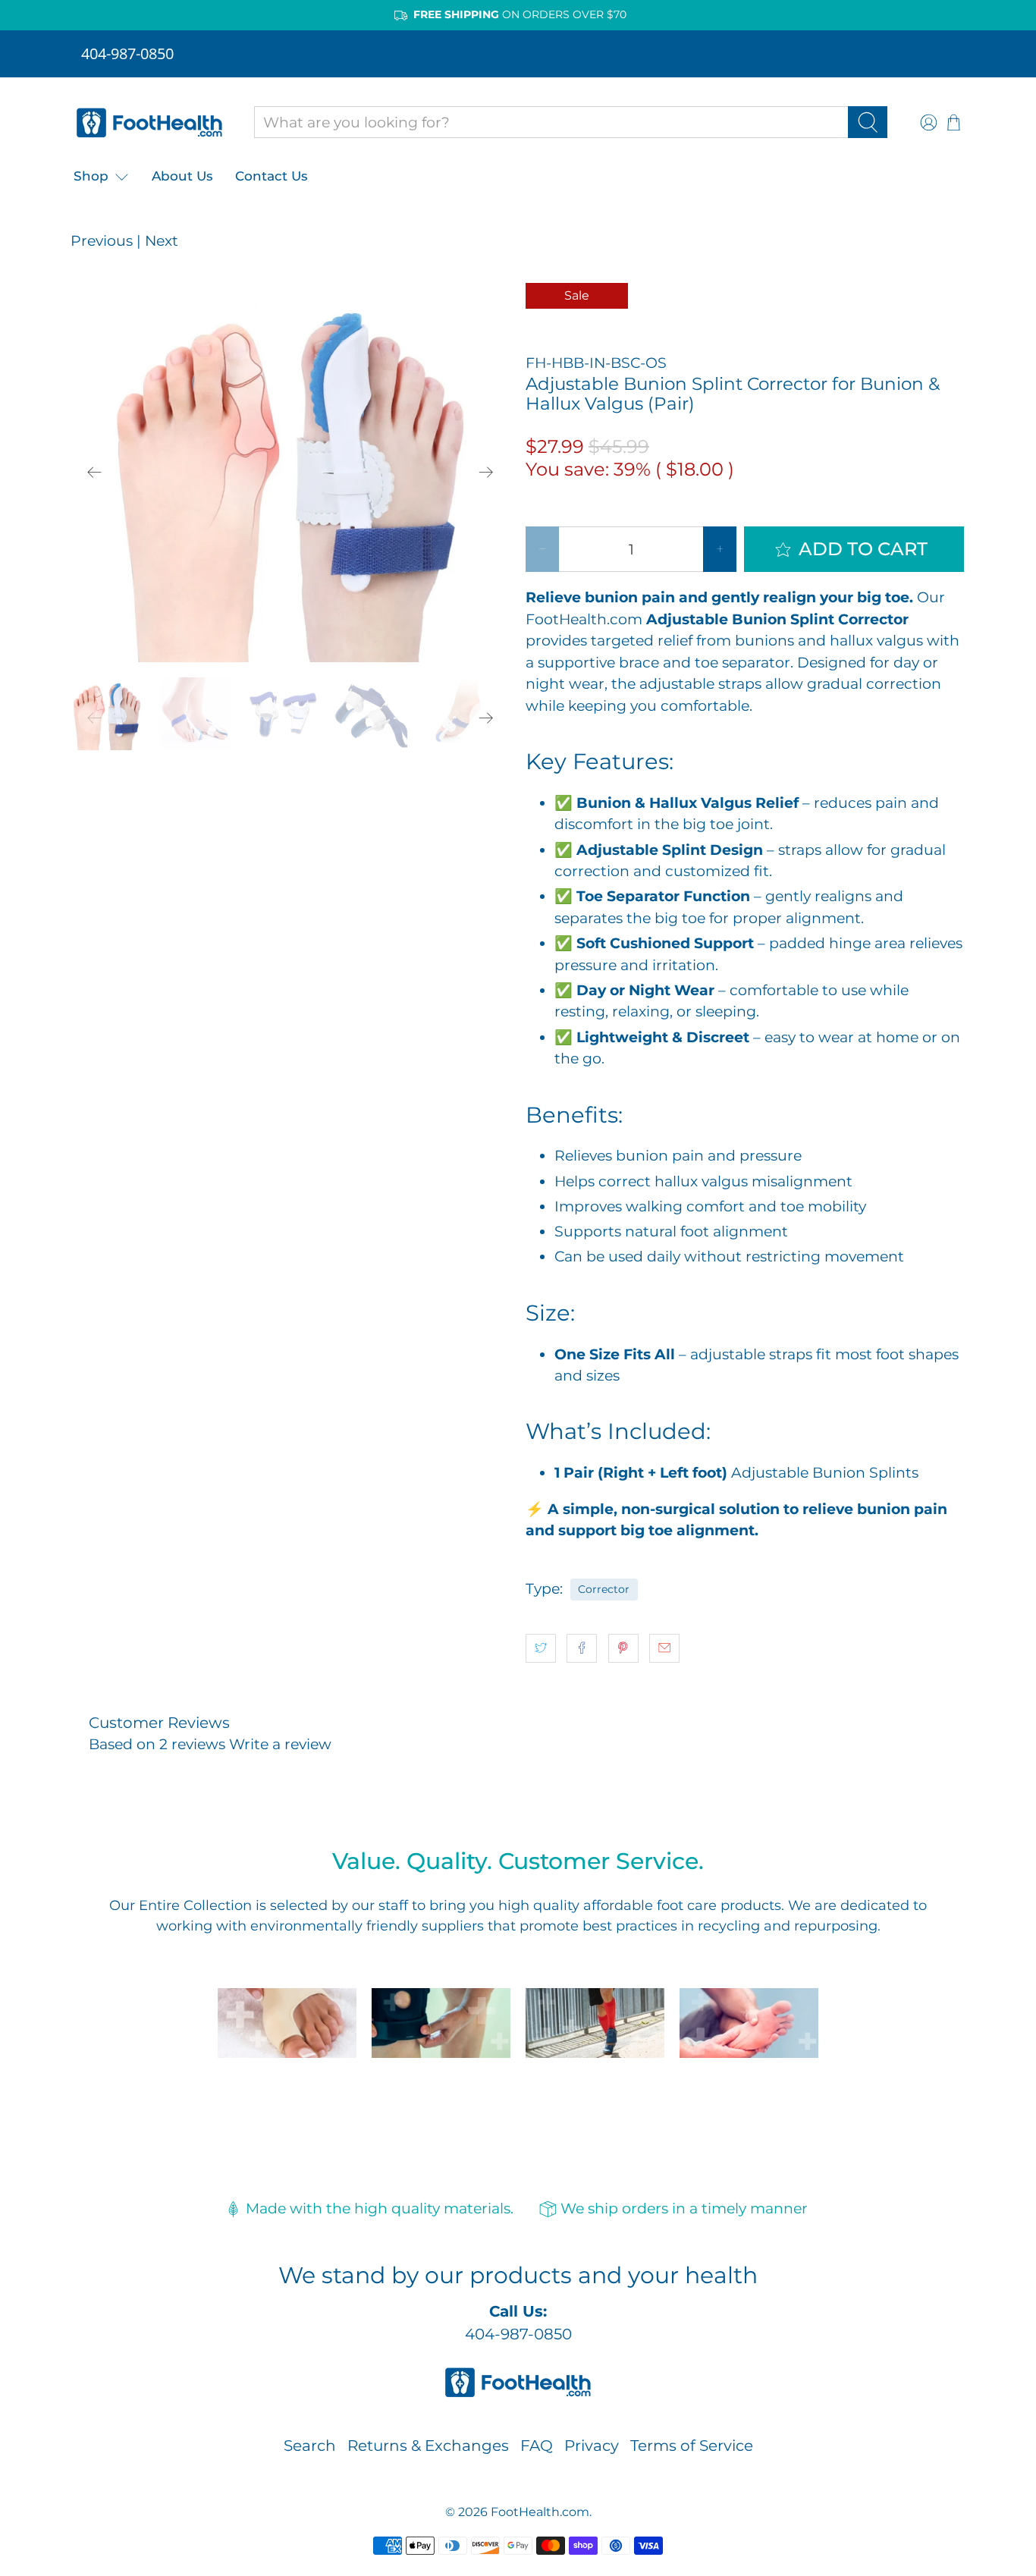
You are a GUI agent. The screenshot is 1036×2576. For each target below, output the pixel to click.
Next (162, 241)
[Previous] (95, 473)
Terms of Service (692, 2446)
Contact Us (272, 176)
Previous (102, 241)
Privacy (592, 2446)
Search (310, 2446)
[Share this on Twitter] (541, 1648)
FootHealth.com (540, 2512)
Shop (91, 176)
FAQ (537, 2446)
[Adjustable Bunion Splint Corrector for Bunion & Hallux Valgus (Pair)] (290, 473)
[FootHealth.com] (149, 123)
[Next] (486, 473)
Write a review (280, 1744)
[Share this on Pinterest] (623, 1648)
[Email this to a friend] (664, 1648)
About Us (182, 176)
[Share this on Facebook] (582, 1648)
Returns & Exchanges (428, 2446)
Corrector (604, 1589)
